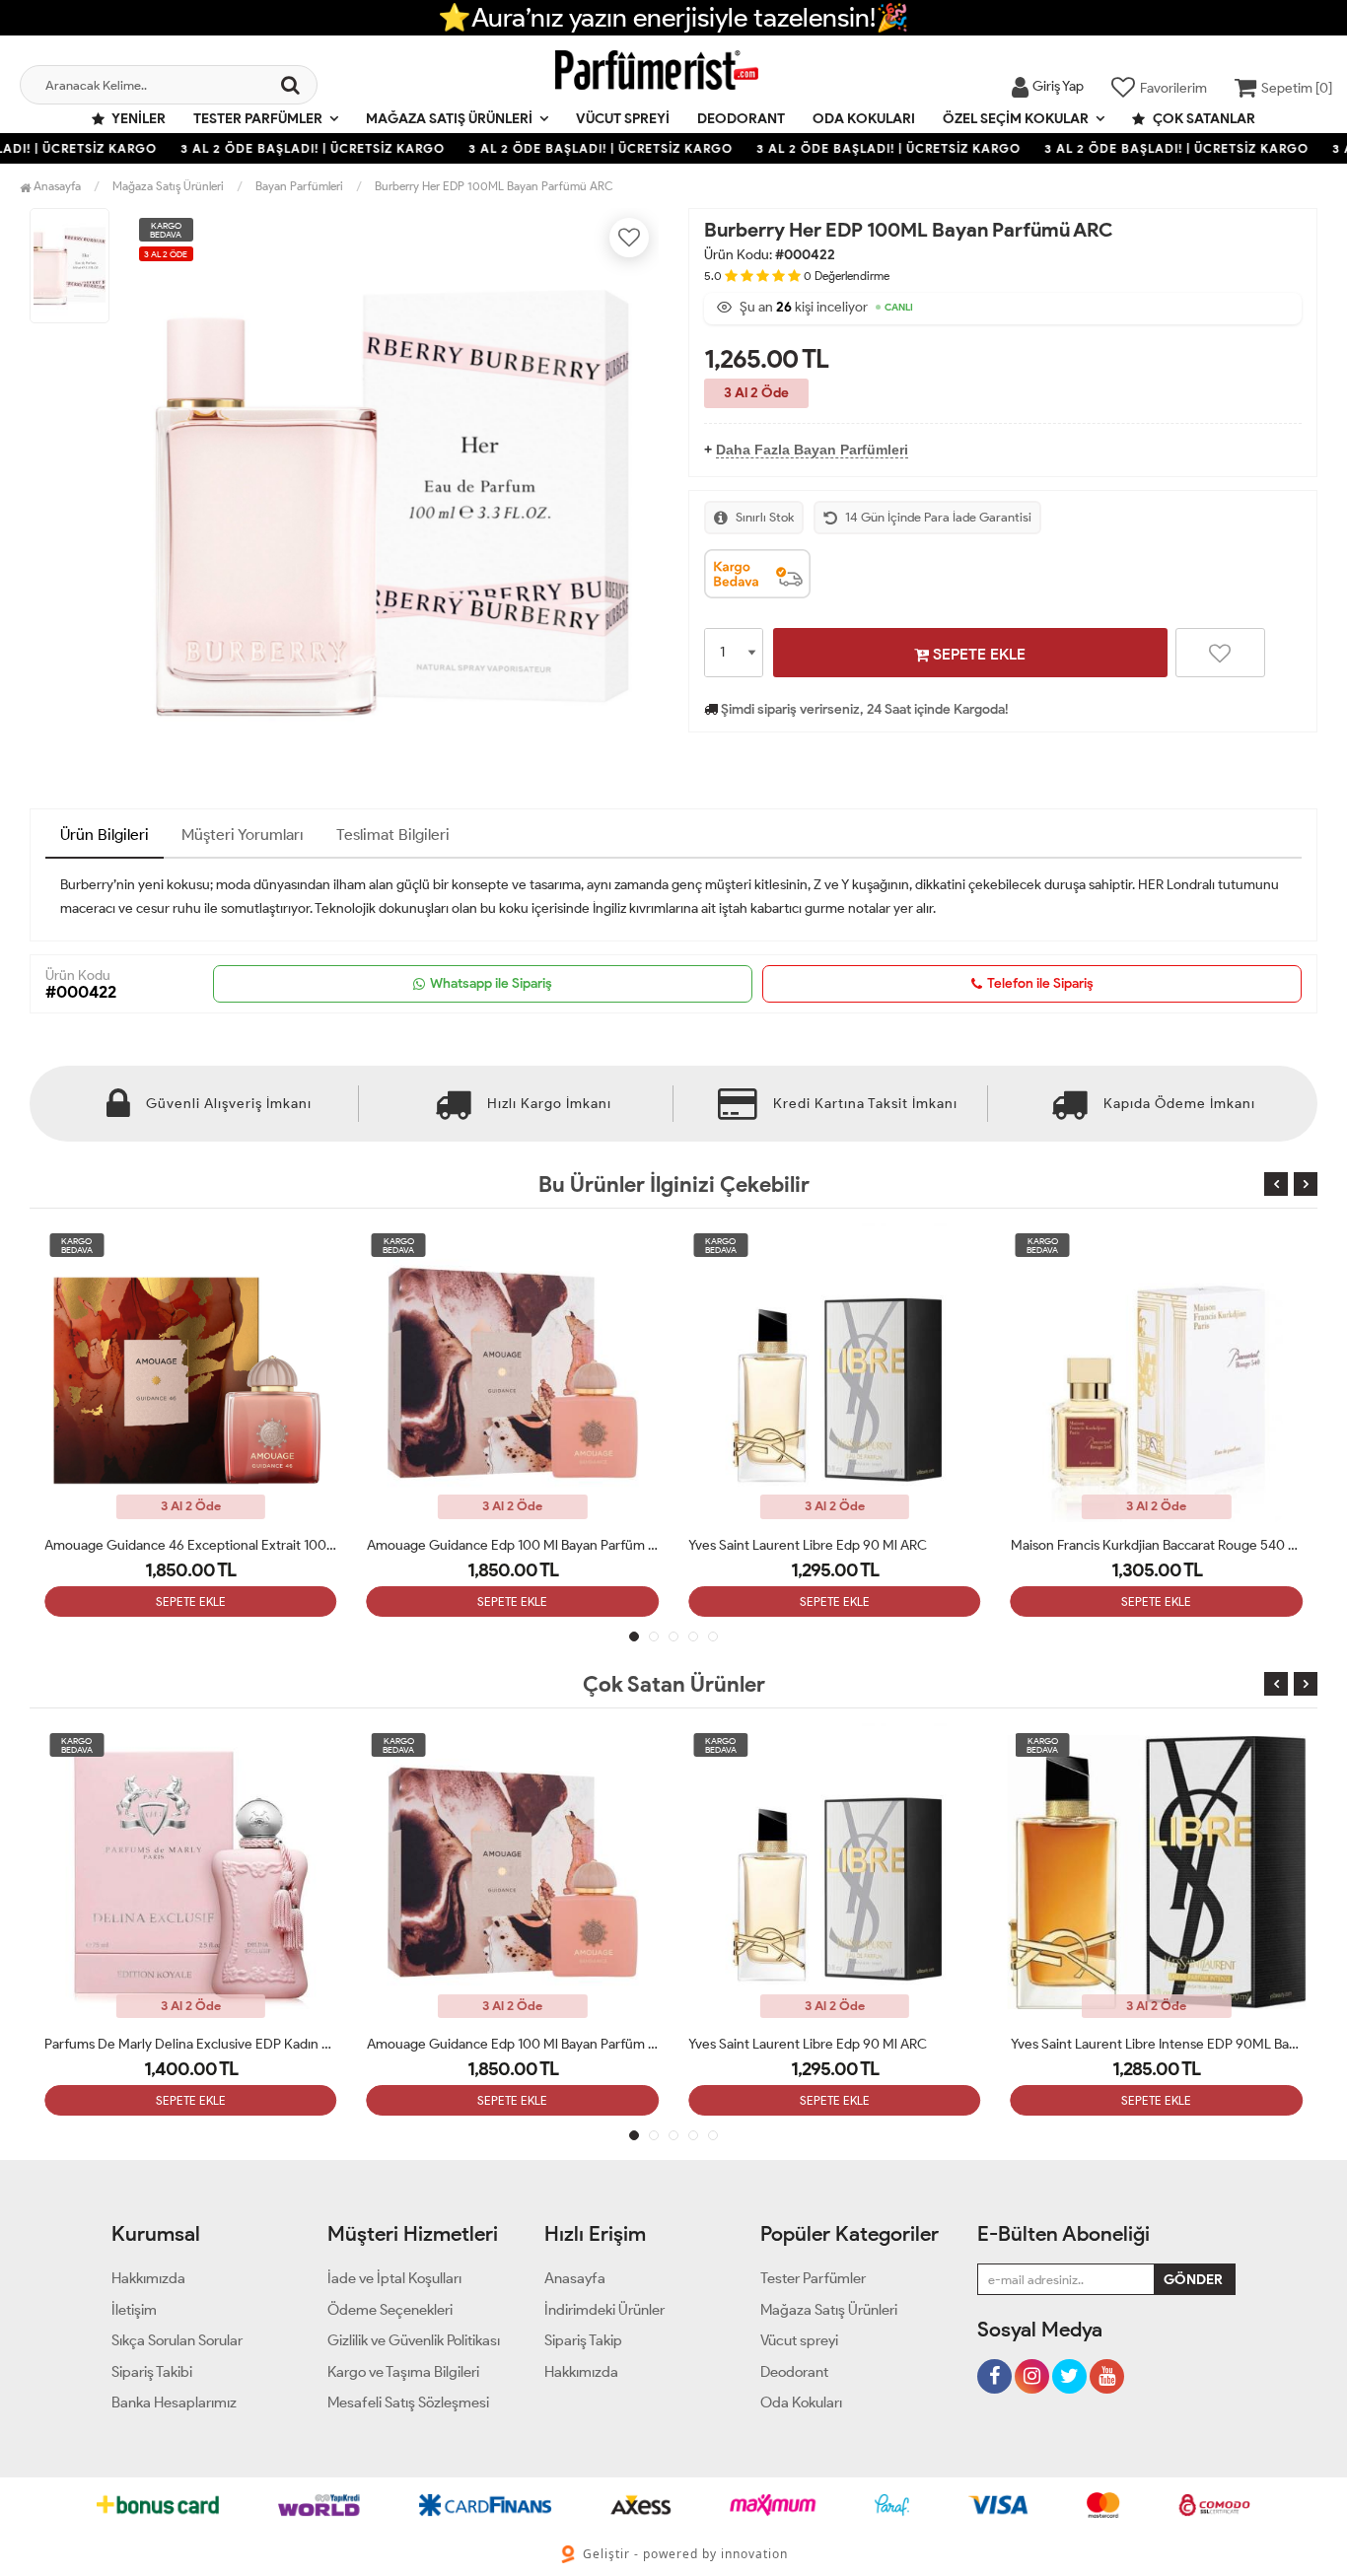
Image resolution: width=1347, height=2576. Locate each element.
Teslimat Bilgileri (393, 835)
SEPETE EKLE (977, 654)
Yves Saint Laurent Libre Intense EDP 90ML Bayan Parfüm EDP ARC (1157, 2044)
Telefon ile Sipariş (1040, 983)
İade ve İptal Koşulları (394, 2278)
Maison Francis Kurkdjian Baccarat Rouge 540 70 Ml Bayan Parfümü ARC (1157, 1545)
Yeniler (138, 119)
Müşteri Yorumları (243, 835)
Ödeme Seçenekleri (390, 2310)
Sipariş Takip (583, 2340)
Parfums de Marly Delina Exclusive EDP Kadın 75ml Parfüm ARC (191, 2044)
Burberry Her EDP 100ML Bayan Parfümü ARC (494, 186)
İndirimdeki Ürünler (604, 2310)
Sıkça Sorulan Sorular (177, 2340)
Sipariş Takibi (152, 2372)
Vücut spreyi (623, 119)
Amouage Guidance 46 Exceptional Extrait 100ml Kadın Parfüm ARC (191, 1545)
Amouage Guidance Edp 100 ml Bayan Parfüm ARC (513, 1545)
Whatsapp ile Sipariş (491, 983)
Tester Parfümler (258, 119)
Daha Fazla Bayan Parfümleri (812, 450)
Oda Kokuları (864, 119)
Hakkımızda (148, 2278)
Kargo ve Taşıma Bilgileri (403, 2372)
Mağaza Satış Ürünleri (449, 119)
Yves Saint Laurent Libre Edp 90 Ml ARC (808, 1545)
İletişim (134, 2310)
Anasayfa (56, 186)
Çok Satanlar (1203, 119)
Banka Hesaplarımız (174, 2402)
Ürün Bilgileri (105, 835)
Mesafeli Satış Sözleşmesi (408, 2402)
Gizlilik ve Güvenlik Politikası (414, 2340)
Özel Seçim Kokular (1016, 119)
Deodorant (741, 119)
